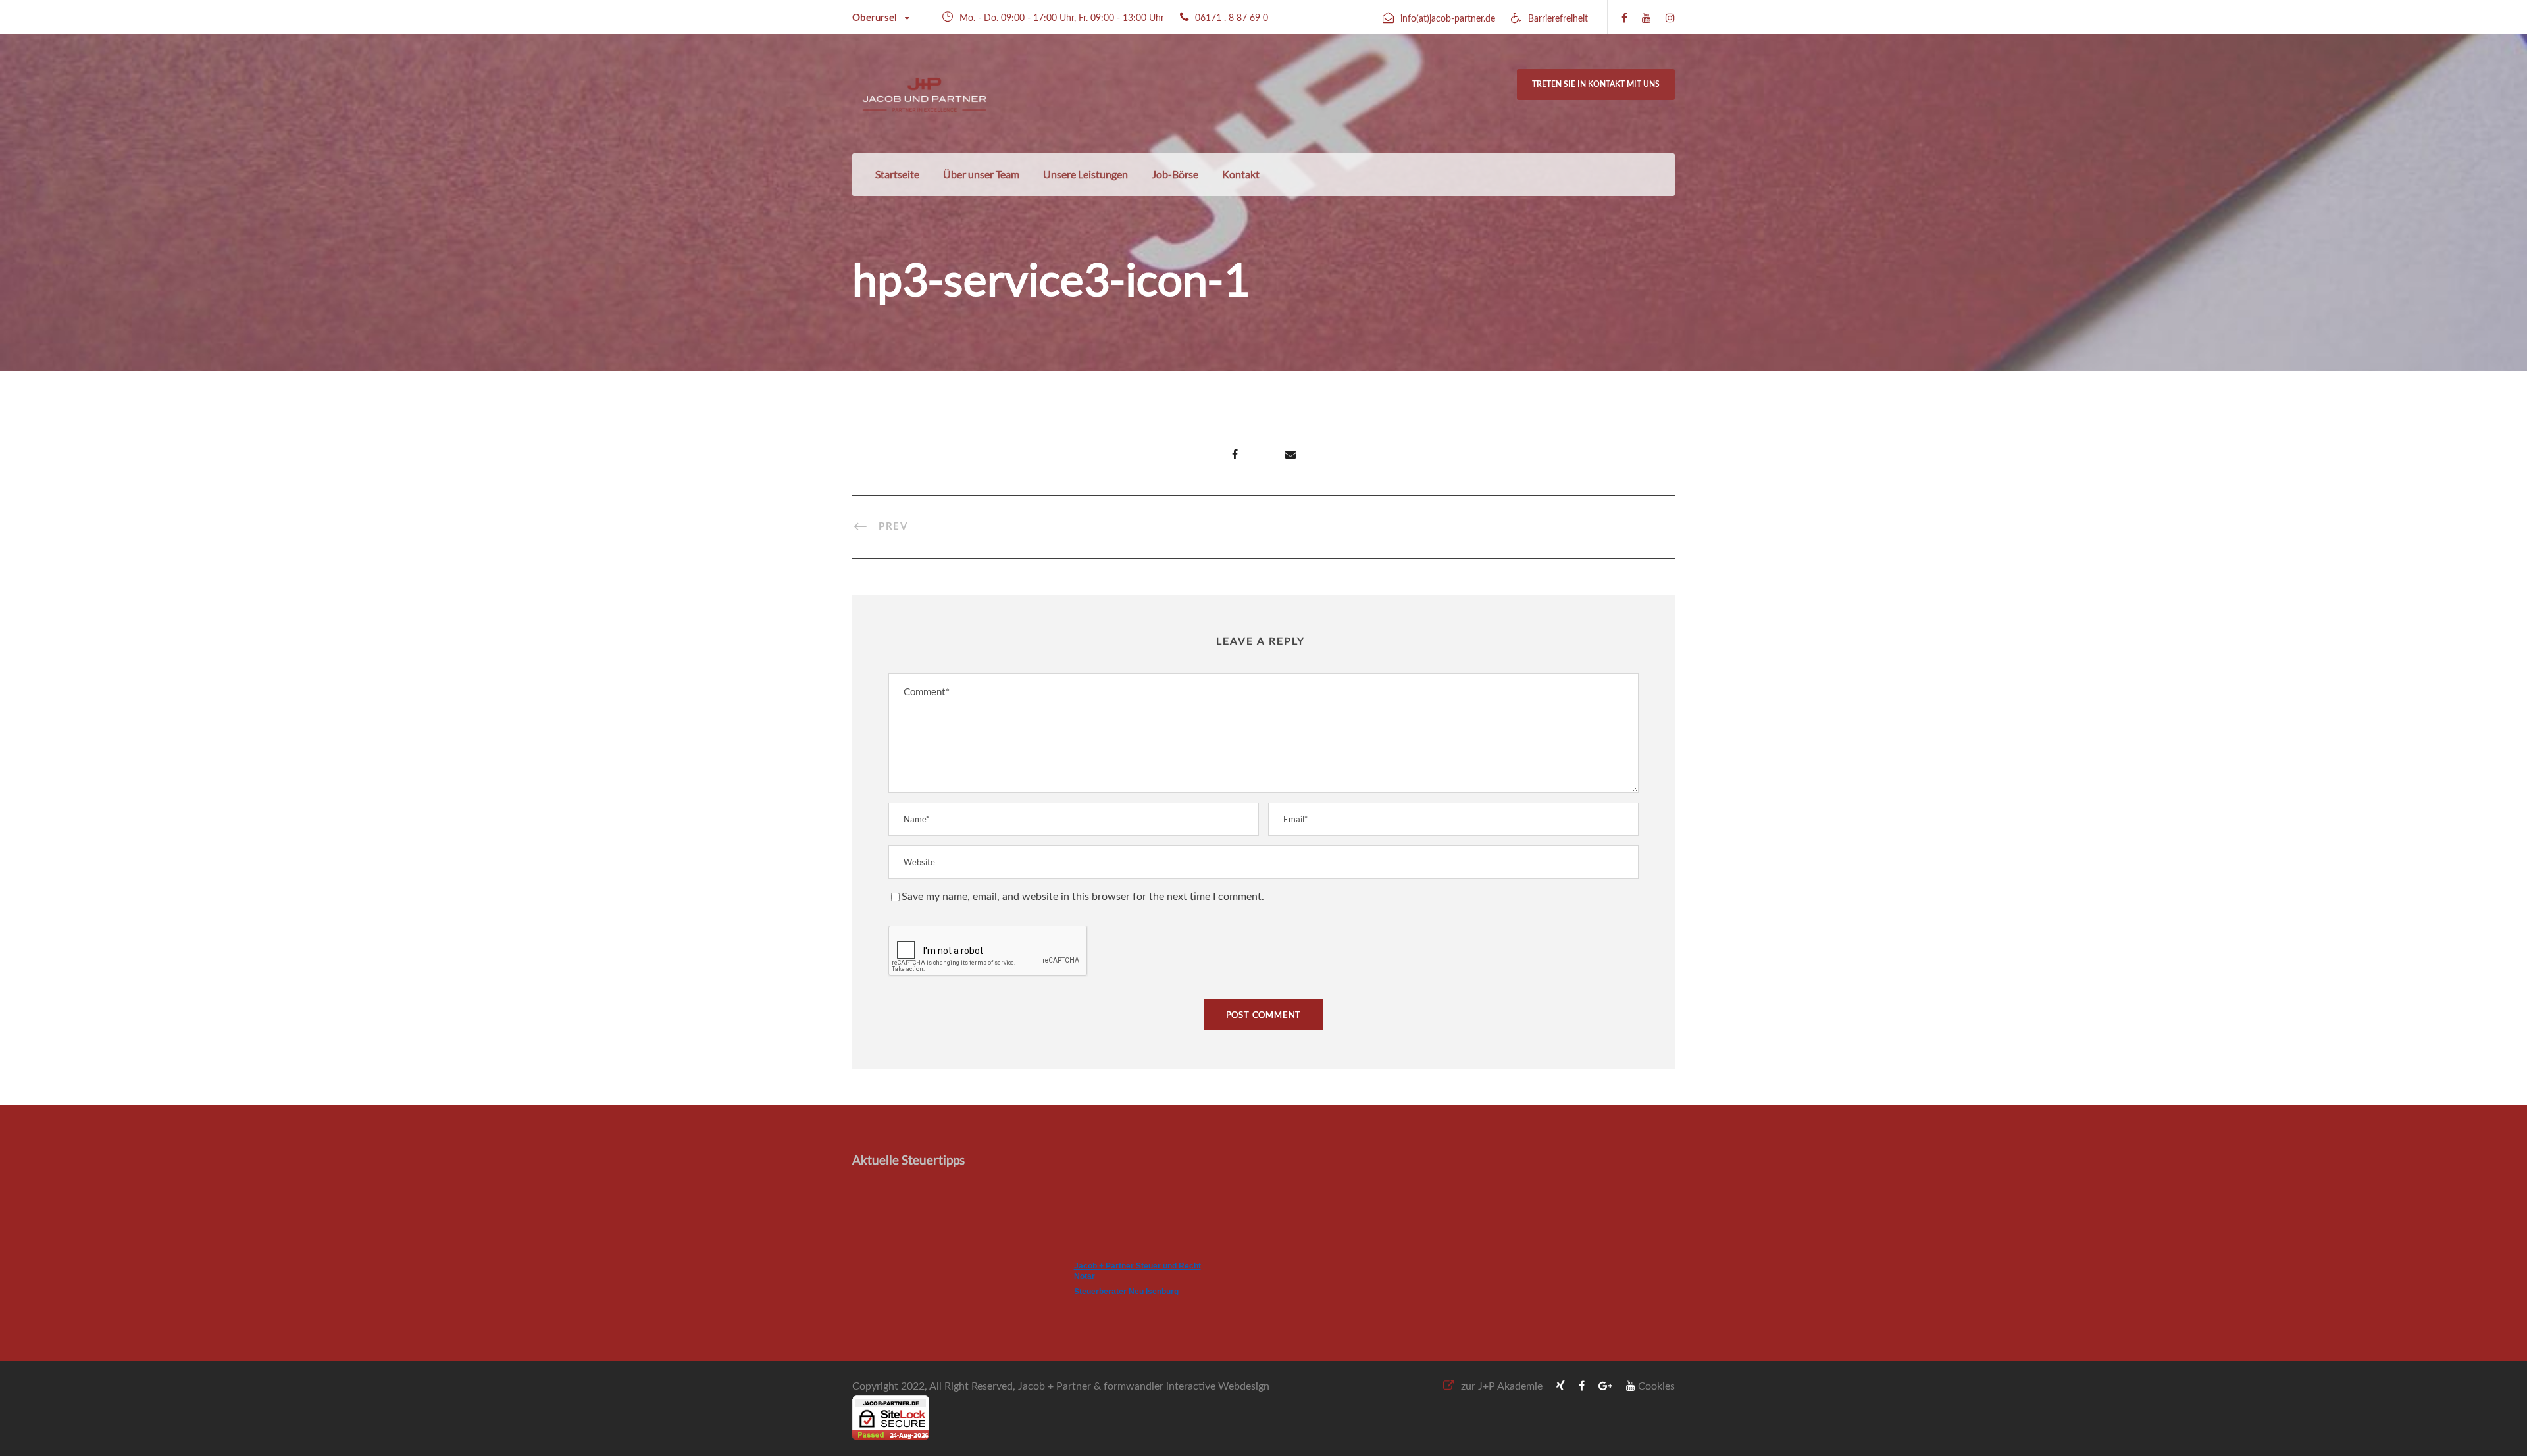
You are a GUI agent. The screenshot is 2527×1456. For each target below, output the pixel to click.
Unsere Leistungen (1085, 174)
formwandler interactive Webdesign (1187, 1386)
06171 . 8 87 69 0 (1232, 18)
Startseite (897, 174)
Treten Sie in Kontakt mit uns (1596, 84)
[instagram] (1670, 18)
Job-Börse (1175, 174)
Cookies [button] (1656, 1386)
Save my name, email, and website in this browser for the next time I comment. (1083, 897)
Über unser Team (981, 174)
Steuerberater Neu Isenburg (1126, 1292)
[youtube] (1646, 18)
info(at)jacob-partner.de (1448, 19)
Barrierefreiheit (1558, 19)
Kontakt (1241, 174)
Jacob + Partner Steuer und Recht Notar (1137, 1271)
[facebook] (1624, 18)
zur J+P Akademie (1502, 1386)
